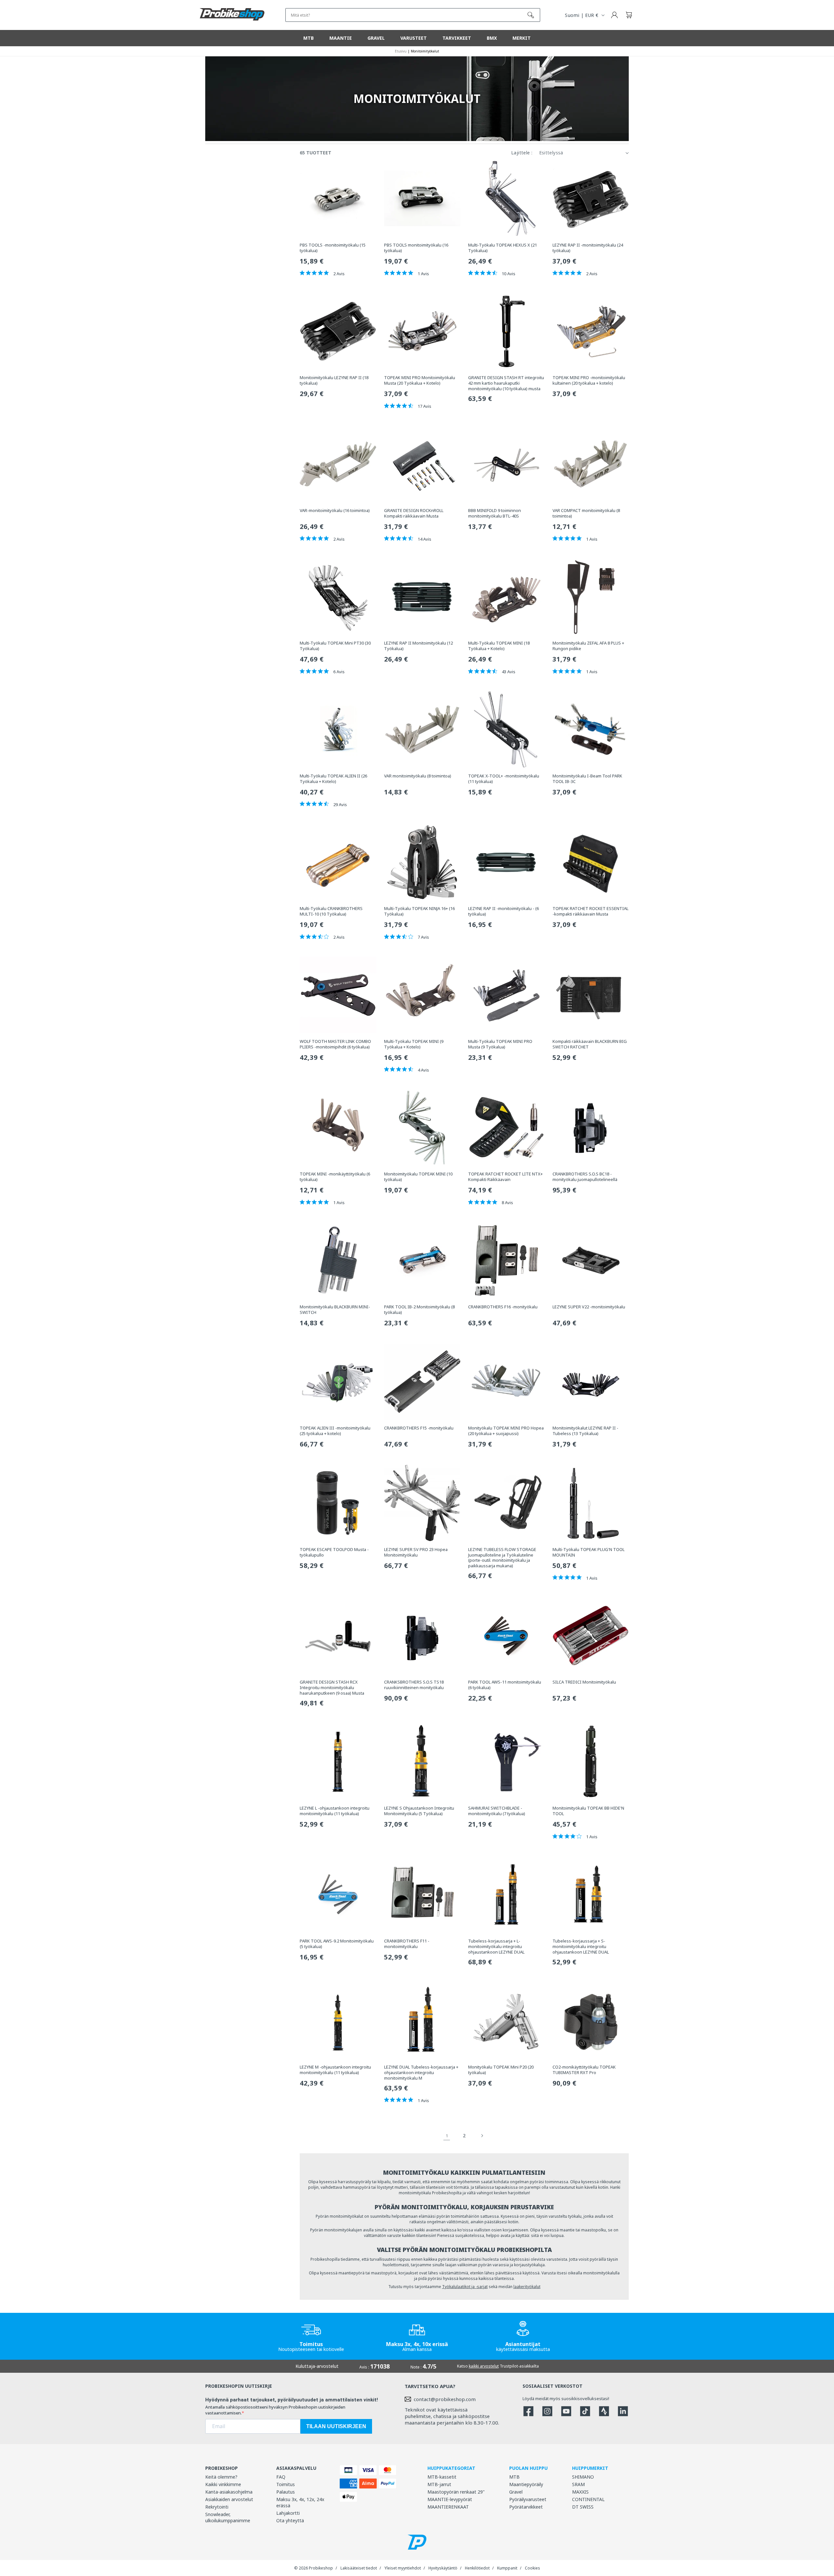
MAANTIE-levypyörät (450, 2499)
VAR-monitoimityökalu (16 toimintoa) (335, 511)
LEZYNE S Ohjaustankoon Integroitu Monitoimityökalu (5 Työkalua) (419, 1811)
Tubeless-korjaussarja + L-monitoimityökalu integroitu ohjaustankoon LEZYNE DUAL (496, 1947)
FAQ (281, 2477)
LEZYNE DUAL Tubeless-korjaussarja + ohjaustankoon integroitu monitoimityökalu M (421, 2073)
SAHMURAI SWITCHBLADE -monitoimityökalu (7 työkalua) (497, 1811)
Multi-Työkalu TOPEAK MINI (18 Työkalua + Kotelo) (499, 646)
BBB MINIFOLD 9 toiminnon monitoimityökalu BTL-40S (495, 513)
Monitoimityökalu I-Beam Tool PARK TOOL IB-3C (587, 779)
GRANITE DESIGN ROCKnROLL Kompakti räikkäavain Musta (414, 513)
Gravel (516, 2492)
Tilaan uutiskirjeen (336, 2426)
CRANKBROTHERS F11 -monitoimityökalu (407, 1944)
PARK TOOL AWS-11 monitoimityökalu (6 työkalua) (505, 1685)
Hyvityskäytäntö (443, 2568)
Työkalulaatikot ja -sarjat (465, 2287)
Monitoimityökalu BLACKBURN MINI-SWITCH (335, 1310)
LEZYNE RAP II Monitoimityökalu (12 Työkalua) (418, 646)
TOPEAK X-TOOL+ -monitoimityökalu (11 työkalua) (504, 779)
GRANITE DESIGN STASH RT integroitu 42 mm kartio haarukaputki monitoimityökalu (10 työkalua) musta (506, 383)
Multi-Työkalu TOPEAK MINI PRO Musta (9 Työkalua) (500, 1044)
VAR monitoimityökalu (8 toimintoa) (418, 776)
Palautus (286, 2492)
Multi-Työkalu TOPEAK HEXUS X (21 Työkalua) (503, 248)
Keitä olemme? (221, 2477)
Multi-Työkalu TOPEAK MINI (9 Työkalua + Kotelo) (414, 1044)
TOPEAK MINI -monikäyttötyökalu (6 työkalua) (335, 1177)
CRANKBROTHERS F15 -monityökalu (419, 1428)
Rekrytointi (217, 2507)
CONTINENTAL (588, 2499)
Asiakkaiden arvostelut (229, 2499)
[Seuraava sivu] (482, 2136)
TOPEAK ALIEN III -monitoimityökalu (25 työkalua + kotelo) (335, 1431)
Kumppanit (507, 2568)
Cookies (532, 2568)
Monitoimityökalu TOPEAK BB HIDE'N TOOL (588, 1811)
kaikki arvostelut (484, 2366)
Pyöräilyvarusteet (528, 2499)
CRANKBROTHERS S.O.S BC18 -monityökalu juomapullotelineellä (585, 1177)
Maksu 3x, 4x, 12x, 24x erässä (300, 2502)
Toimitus (286, 2484)
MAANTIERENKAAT (448, 2507)
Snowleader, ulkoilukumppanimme (228, 2517)
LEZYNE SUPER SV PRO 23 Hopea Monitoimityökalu (416, 1552)
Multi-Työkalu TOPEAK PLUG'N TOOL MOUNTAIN (589, 1552)
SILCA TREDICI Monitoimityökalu (584, 1682)
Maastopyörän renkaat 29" (456, 2492)
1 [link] (447, 2136)
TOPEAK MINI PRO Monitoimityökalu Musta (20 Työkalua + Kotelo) (420, 380)
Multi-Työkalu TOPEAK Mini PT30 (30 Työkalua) (335, 646)
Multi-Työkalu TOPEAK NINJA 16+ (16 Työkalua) (419, 911)
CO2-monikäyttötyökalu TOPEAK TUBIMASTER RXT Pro (584, 2070)
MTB (514, 2477)
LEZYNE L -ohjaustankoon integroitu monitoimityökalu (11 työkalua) (335, 1811)
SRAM (578, 2484)
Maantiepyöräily (526, 2484)
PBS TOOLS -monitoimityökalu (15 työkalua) (333, 248)
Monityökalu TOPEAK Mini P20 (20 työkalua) (501, 2070)
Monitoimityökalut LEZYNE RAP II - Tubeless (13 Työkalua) (585, 1431)
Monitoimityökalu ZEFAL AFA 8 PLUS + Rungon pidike (588, 646)
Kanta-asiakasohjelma (229, 2492)
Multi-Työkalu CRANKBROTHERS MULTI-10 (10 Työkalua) (331, 911)
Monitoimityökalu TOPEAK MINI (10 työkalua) (418, 1177)
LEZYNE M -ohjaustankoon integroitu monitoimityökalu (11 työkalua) (335, 2070)
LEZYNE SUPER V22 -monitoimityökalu (589, 1307)
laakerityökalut (527, 2287)
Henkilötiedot (477, 2568)
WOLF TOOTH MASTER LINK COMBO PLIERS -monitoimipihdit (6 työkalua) (335, 1044)
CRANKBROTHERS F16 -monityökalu (503, 1307)
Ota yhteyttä (290, 2520)
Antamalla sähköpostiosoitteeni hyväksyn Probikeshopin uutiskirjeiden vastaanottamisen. (275, 2410)
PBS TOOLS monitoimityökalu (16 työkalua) (416, 248)
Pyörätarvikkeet (526, 2507)
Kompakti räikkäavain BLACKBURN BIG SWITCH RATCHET (590, 1044)
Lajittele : (522, 153)
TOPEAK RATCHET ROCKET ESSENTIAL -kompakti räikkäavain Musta (590, 911)
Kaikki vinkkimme (223, 2484)
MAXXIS (580, 2492)
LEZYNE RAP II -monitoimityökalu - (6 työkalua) (503, 911)
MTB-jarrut (439, 2484)
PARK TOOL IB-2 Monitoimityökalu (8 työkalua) (419, 1310)
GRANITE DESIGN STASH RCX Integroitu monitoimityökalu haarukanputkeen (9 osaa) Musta (332, 1688)
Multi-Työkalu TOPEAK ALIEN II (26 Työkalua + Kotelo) (333, 779)
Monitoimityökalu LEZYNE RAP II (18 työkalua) (334, 380)
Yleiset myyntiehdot (403, 2568)
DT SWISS (583, 2507)
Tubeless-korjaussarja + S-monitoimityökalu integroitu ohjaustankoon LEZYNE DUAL (581, 1947)
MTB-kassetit (442, 2477)
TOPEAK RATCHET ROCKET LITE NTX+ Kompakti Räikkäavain (505, 1177)
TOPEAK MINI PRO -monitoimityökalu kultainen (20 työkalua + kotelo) (589, 380)
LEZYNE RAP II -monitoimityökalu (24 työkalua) (588, 248)
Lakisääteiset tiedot (359, 2568)
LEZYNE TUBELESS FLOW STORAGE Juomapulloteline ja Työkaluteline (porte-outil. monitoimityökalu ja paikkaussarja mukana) (502, 1558)
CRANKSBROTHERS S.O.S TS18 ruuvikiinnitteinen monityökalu (414, 1685)
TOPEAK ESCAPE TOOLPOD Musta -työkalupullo (334, 1552)
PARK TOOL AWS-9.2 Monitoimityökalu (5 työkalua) (337, 1944)
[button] (629, 15)
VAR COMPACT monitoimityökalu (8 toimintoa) (586, 513)
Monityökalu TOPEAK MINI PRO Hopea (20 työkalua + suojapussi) (506, 1431)
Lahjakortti (288, 2513)
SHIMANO (583, 2477)
